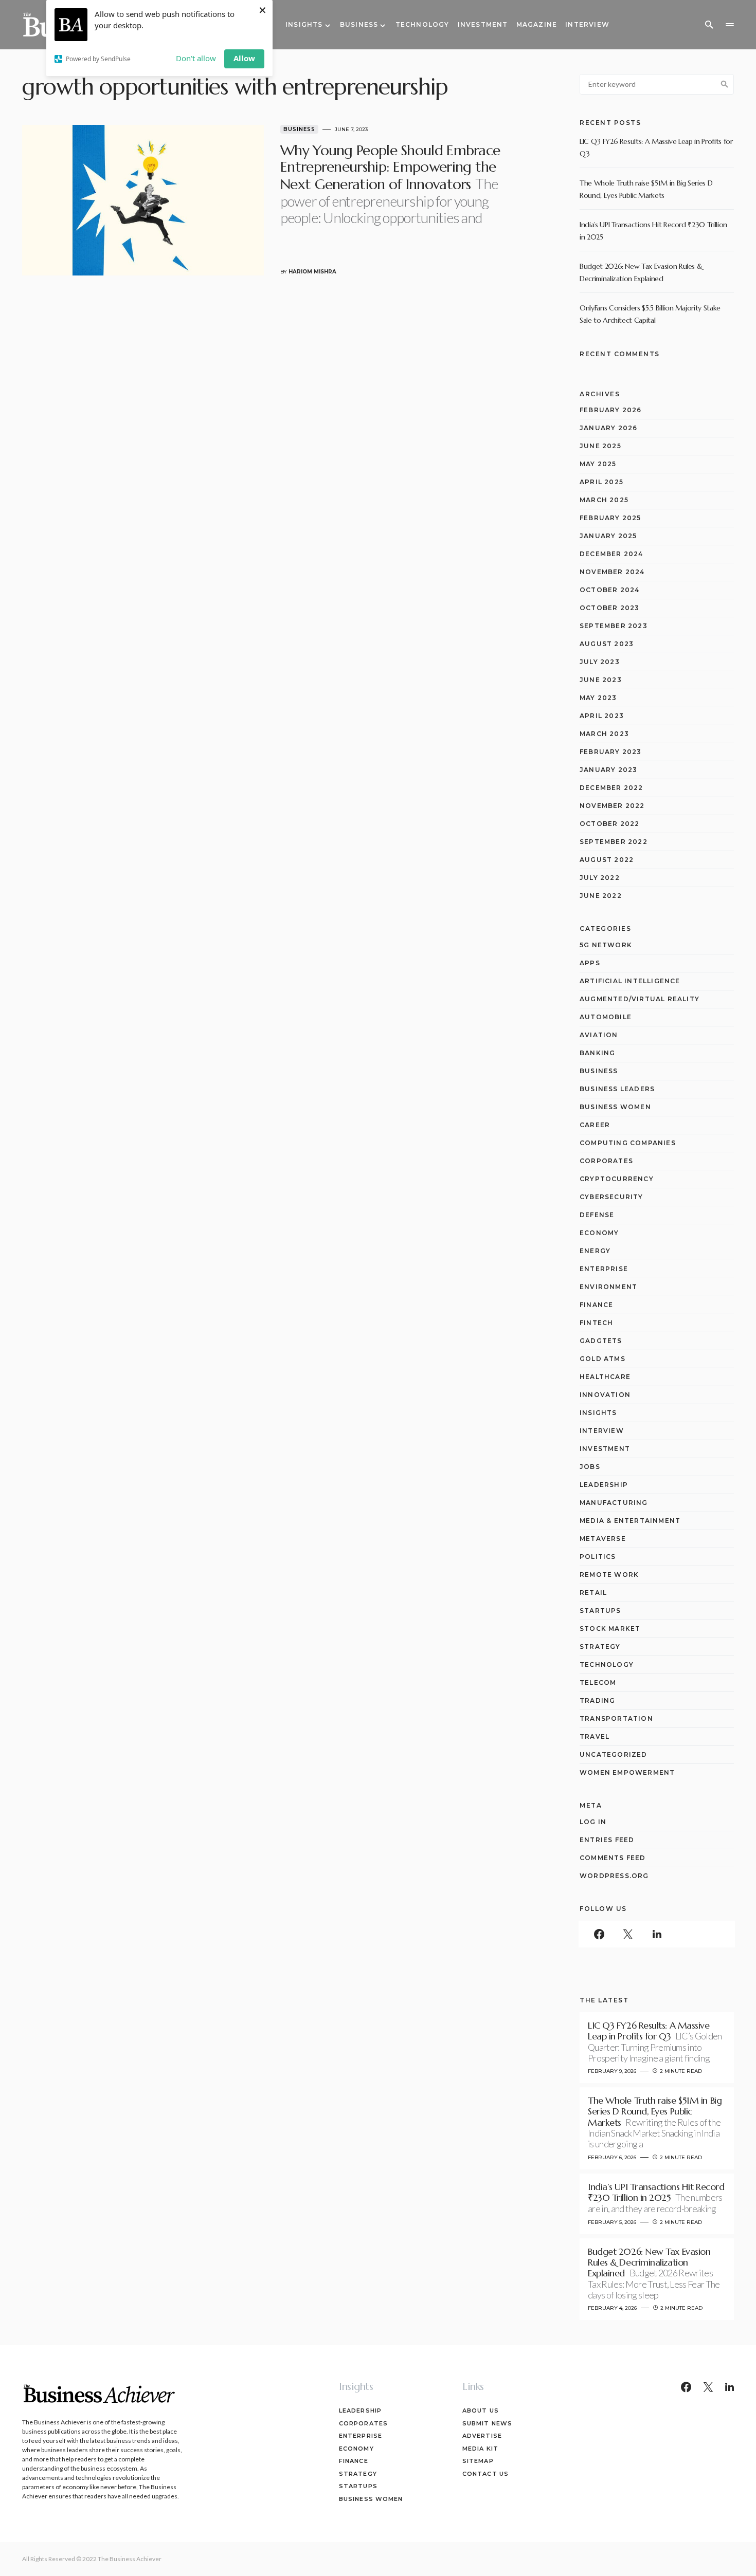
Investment (605, 1449)
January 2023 (608, 770)
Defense (597, 1215)
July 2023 (600, 662)
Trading (597, 1700)
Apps (590, 963)
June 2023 (601, 680)
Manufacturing (614, 1503)
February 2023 (611, 752)
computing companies (628, 1143)
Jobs (590, 1467)
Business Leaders (617, 1089)
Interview (602, 1431)
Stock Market (610, 1629)
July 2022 (600, 878)
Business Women (615, 1107)
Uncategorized (614, 1754)
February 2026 (611, 410)
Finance (596, 1305)
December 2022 (611, 788)
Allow (244, 58)
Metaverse (603, 1539)
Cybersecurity (611, 1197)
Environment (608, 1287)
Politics (598, 1557)
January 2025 (608, 536)
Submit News (487, 2423)
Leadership (604, 1485)
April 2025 (601, 482)
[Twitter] (628, 1934)
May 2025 (598, 464)
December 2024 (611, 554)
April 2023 (602, 716)
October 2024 (609, 590)
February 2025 (610, 518)
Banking (597, 1053)
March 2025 (604, 500)
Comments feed (613, 1858)
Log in (593, 1822)
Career (595, 1125)
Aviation (599, 1035)
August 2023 (607, 644)
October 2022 (609, 824)
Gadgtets (601, 1341)
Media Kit (480, 2449)
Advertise (482, 2436)
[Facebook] (599, 1934)
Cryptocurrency (617, 1179)
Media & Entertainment (630, 1521)
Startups (600, 1611)
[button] (709, 25)
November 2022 (612, 806)
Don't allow (196, 58)
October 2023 (609, 608)
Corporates (606, 1161)
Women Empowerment (627, 1772)
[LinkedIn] (657, 1934)
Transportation (616, 1718)
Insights (598, 1413)
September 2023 (614, 626)
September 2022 (614, 842)
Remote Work (609, 1575)
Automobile (606, 1017)
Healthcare (605, 1377)
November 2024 (612, 572)
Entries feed (607, 1840)
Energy (595, 1251)
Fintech (596, 1323)
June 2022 (601, 896)
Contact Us (485, 2474)
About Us (481, 2411)
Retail (593, 1593)
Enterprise (604, 1269)
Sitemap (478, 2461)
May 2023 (598, 698)
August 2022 (607, 860)
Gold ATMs (602, 1359)
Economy (599, 1233)
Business (299, 129)
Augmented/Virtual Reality (640, 999)
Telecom (598, 1682)
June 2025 (600, 446)
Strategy (600, 1646)
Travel (595, 1736)
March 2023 (604, 734)
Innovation (605, 1395)
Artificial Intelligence (630, 981)
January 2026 (608, 428)
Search (725, 84)
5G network (606, 945)
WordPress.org (614, 1876)
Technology (607, 1664)
